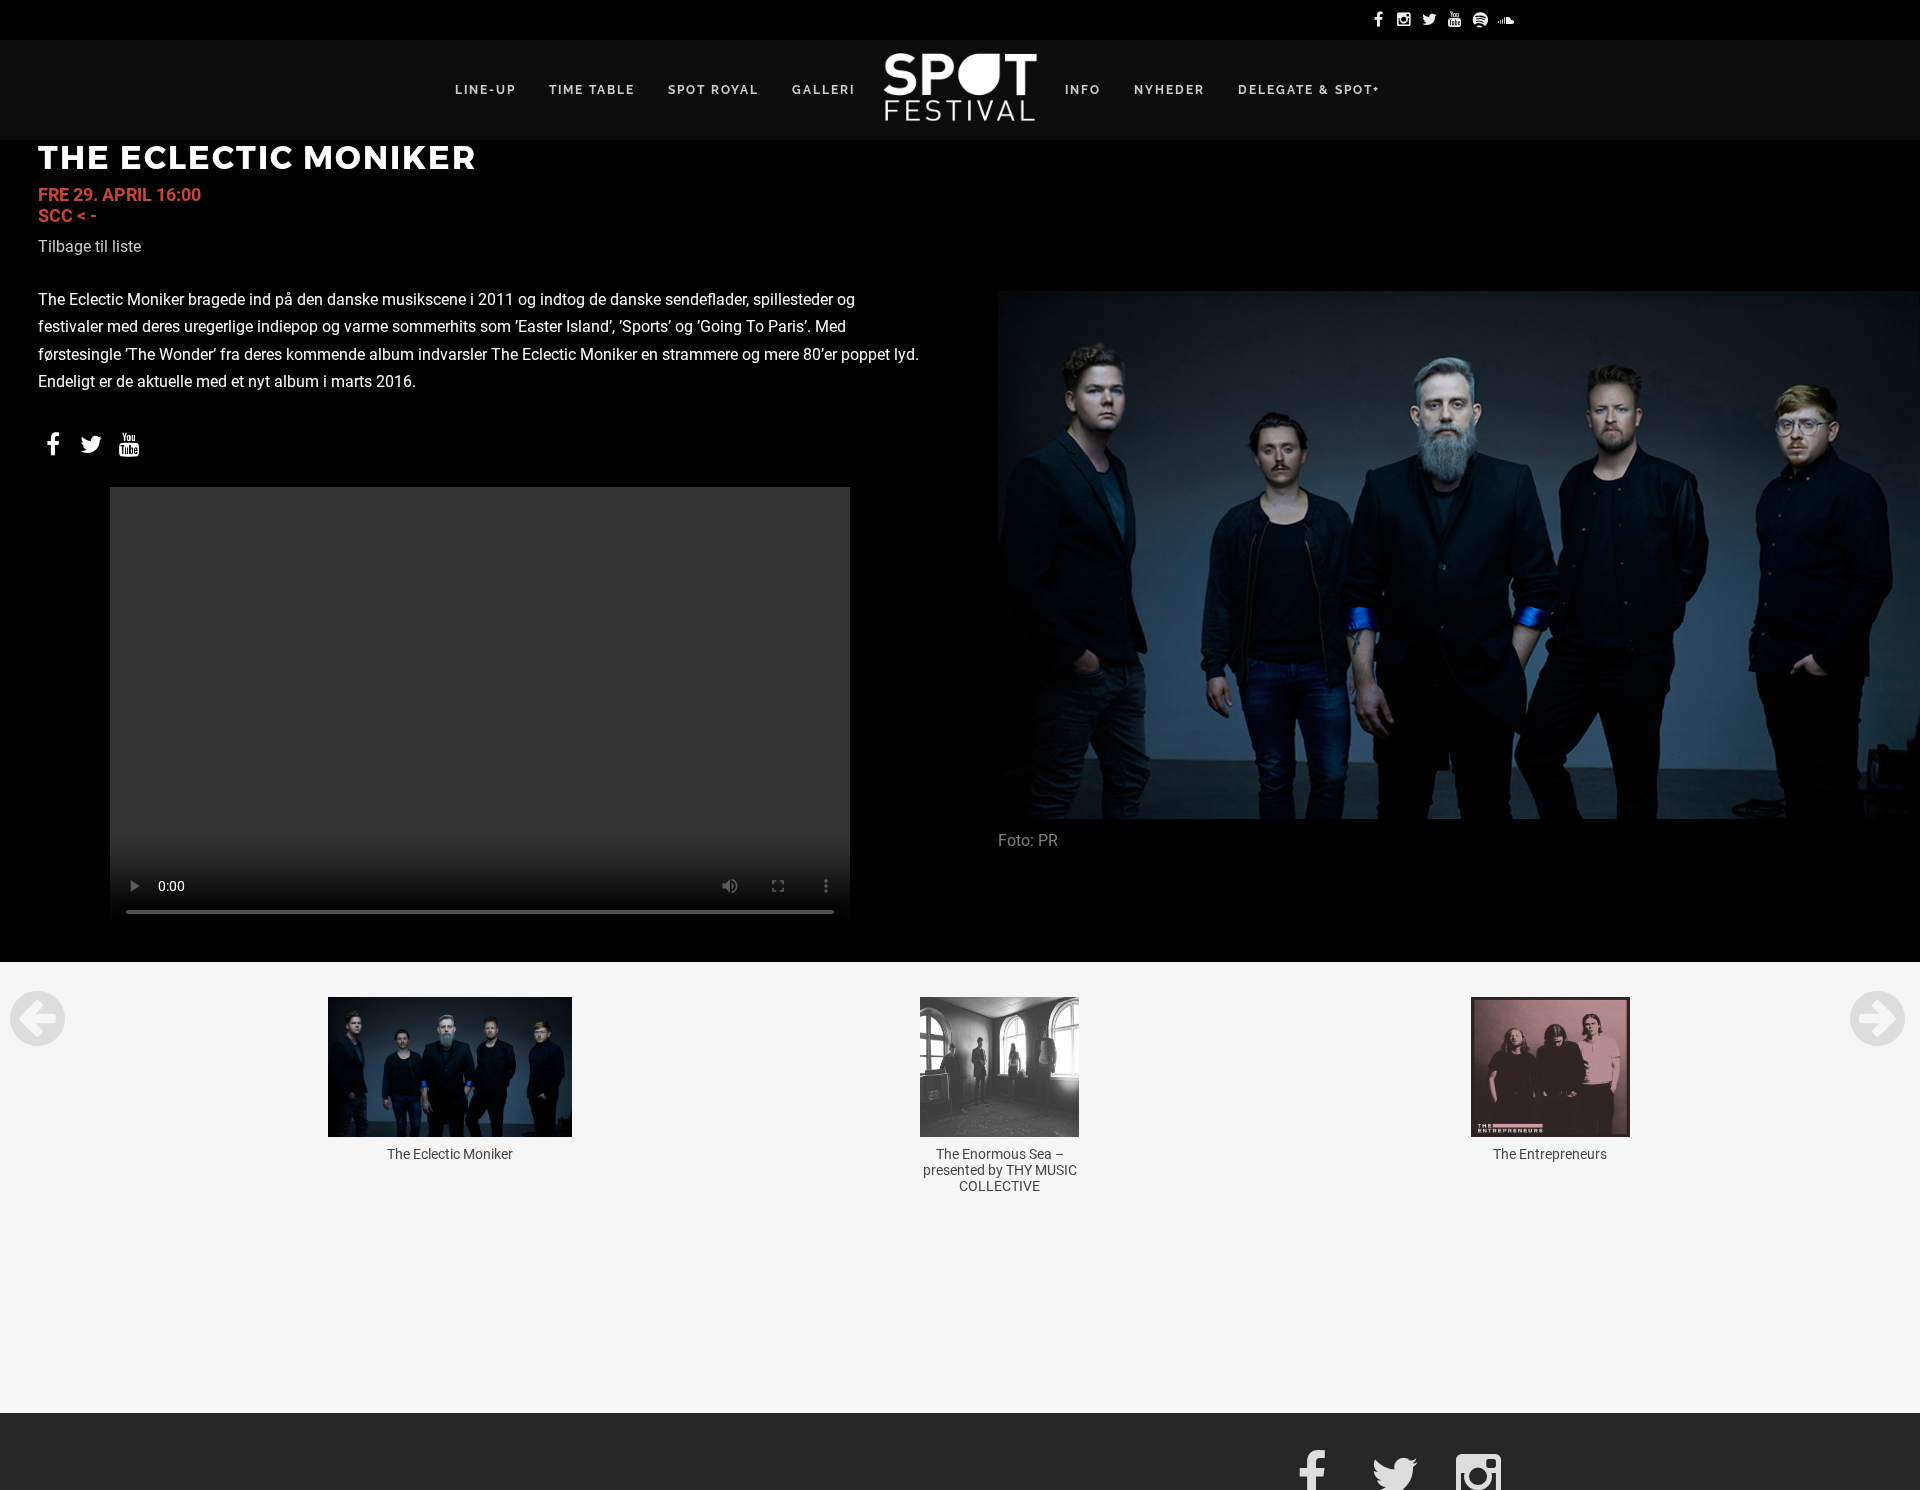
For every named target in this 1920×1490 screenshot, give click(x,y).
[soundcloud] (1509, 20)
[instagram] (1407, 20)
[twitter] (1433, 20)
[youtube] (1458, 20)
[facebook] (1381, 20)
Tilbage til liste (89, 246)
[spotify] (1484, 20)
